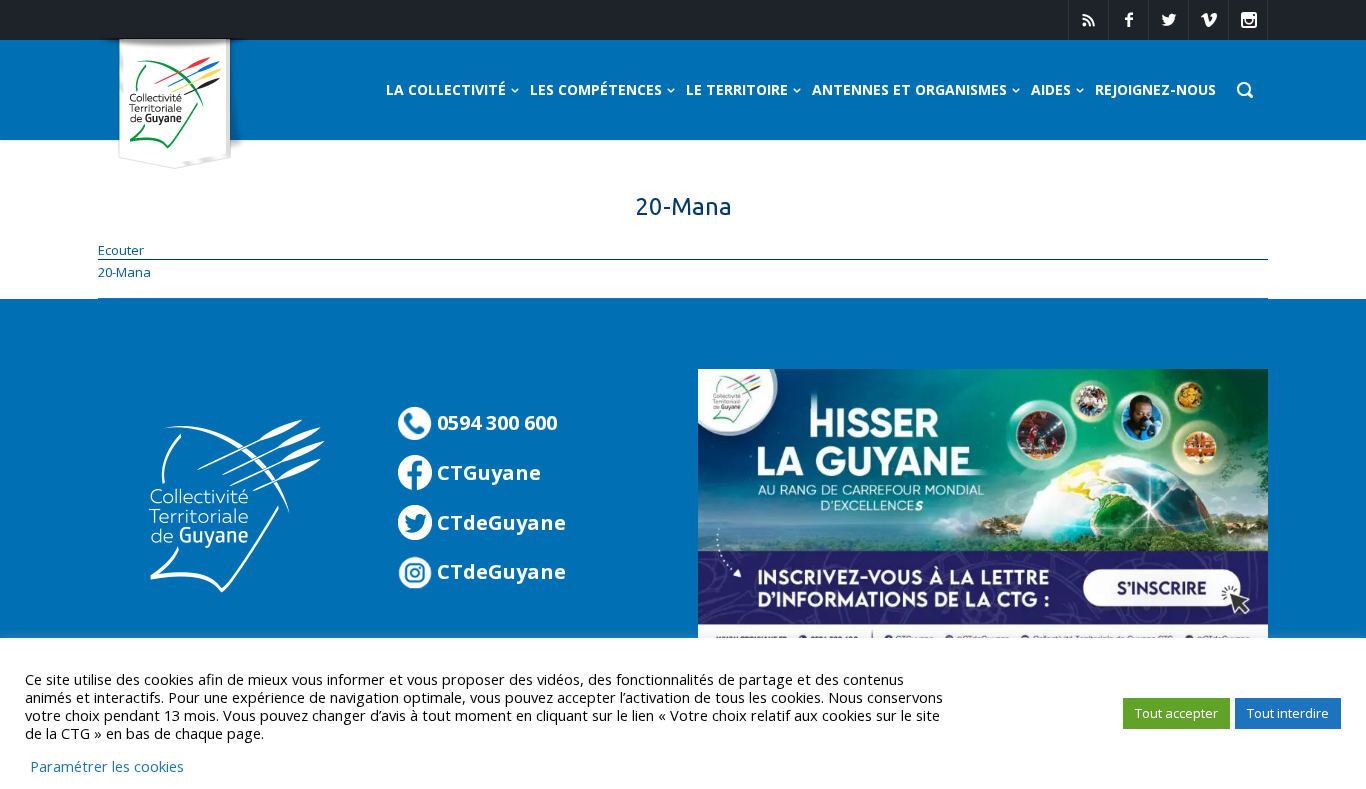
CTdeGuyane (499, 522)
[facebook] (1128, 20)
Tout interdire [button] (1288, 713)
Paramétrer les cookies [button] (107, 766)
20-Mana (124, 272)
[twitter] (1168, 20)
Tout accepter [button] (1176, 713)
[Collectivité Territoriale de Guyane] (174, 104)
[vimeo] (1208, 20)
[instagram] (1248, 20)
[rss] (1088, 20)
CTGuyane (486, 472)
